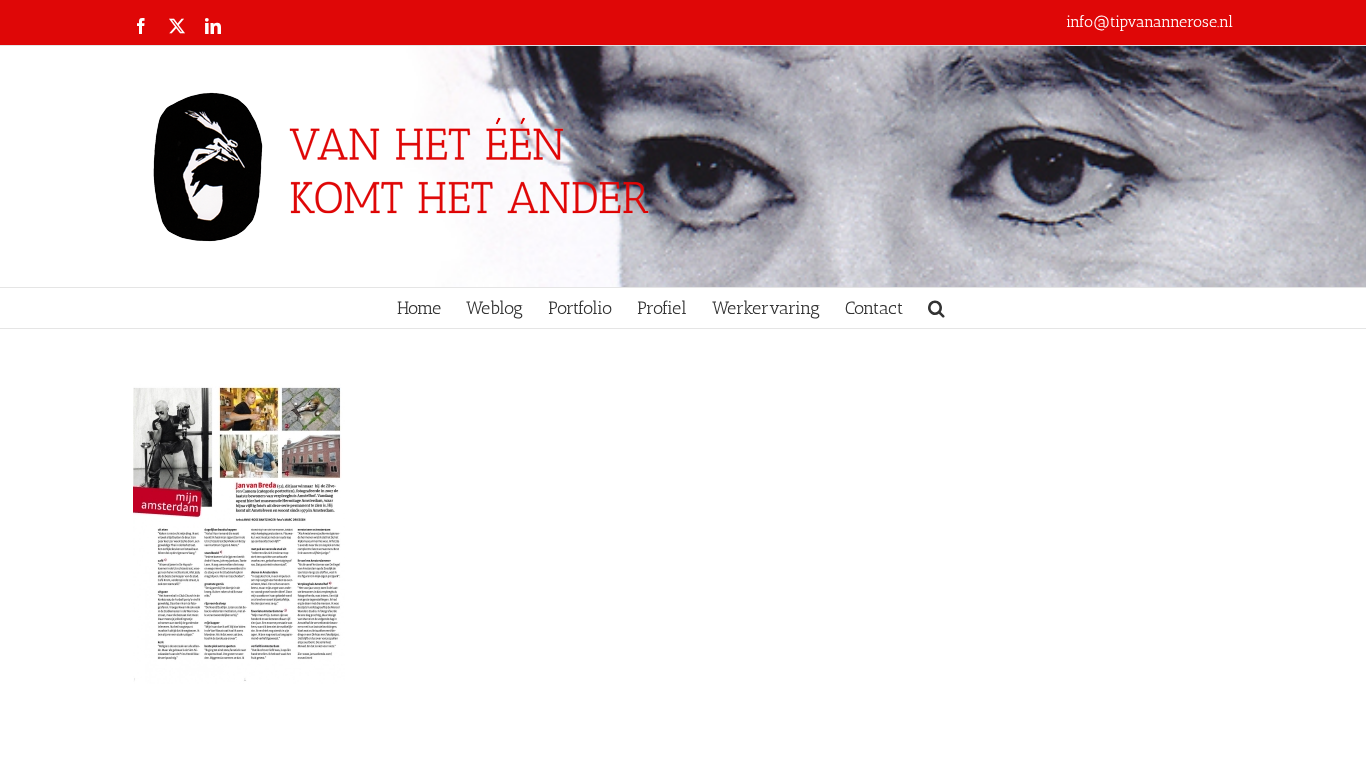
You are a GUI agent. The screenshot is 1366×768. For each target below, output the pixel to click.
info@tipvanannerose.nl (1149, 21)
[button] (936, 308)
